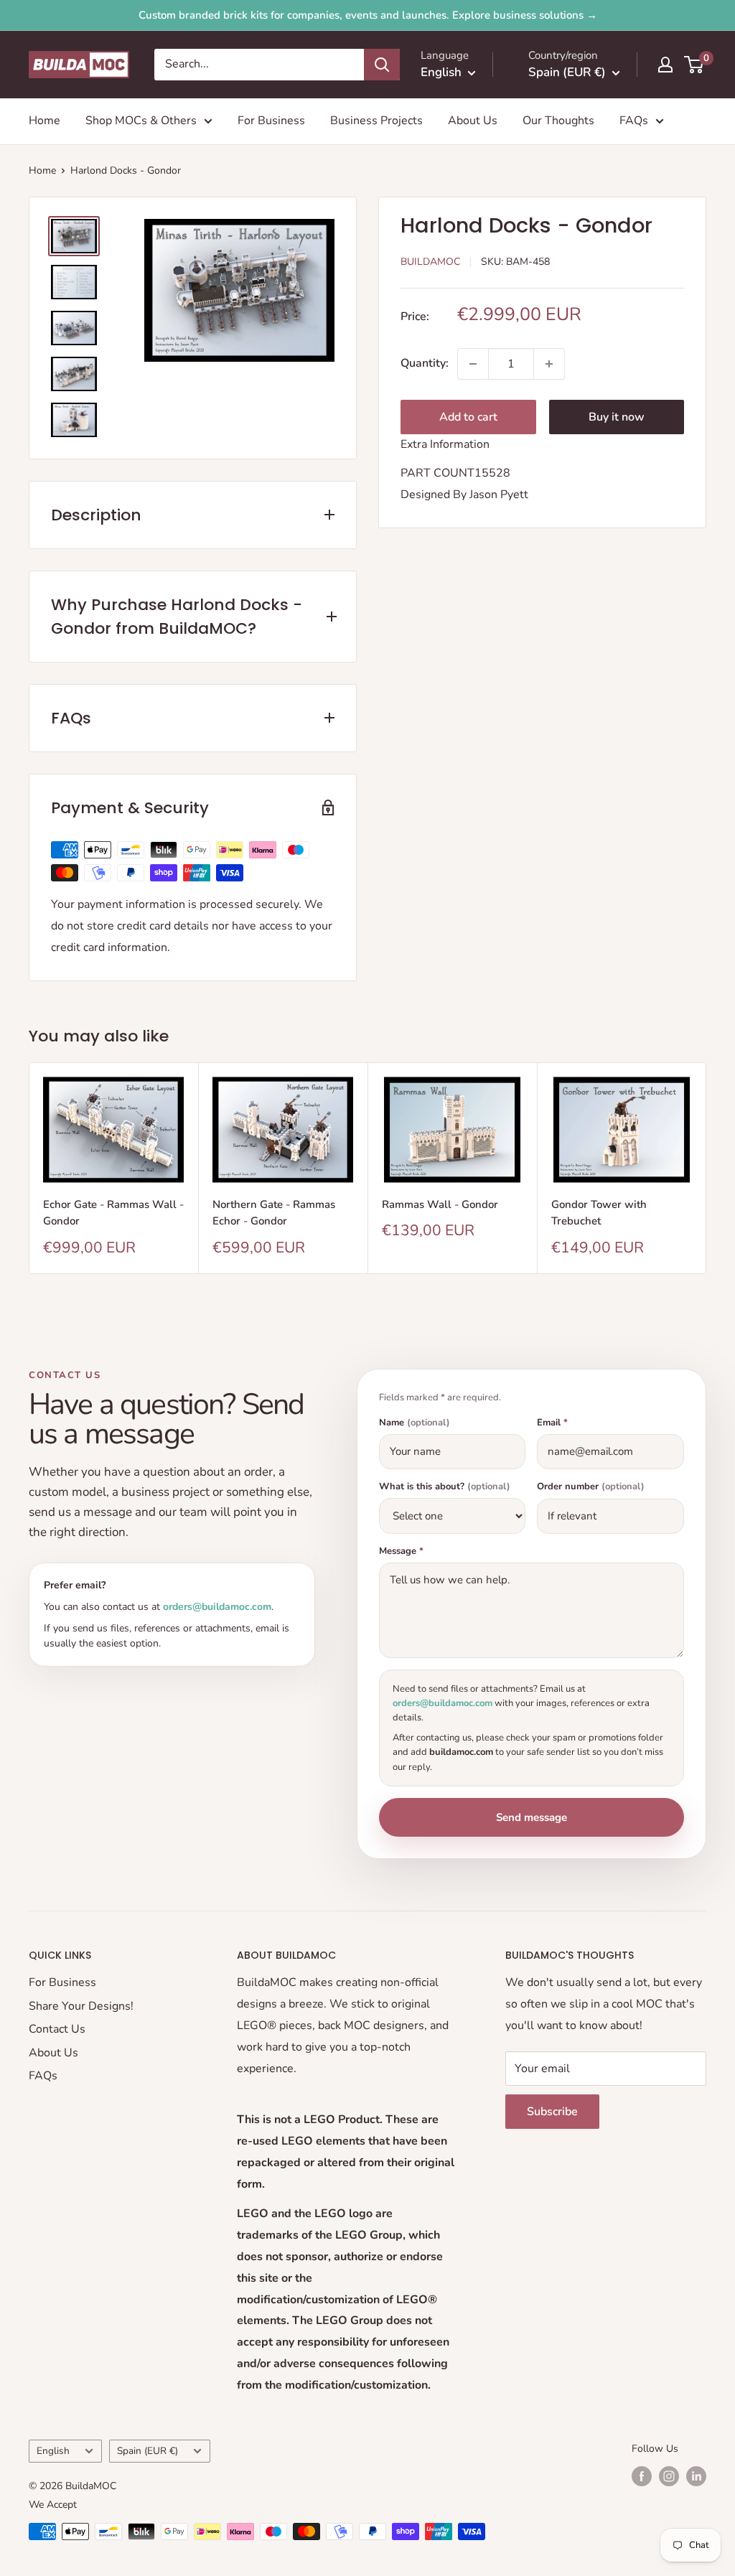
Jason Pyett (499, 495)
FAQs (634, 121)
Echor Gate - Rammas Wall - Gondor (113, 1213)
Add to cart (468, 417)
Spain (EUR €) (148, 2451)
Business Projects (376, 121)
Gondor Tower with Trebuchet (599, 1213)
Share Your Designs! (81, 2006)
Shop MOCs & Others (141, 121)
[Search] (382, 65)
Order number (591, 1487)
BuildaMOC (430, 262)
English (53, 2451)
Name (415, 1423)
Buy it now (617, 417)
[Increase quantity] (549, 364)
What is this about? (445, 1487)
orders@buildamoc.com (217, 1607)
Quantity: (425, 363)
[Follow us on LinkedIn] (696, 2476)
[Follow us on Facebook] (642, 2476)
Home (45, 121)
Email (552, 1423)
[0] (694, 65)
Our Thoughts (558, 121)
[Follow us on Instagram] (669, 2476)
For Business (271, 121)
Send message (532, 1817)
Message (401, 1551)
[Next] (707, 1168)
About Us (473, 121)
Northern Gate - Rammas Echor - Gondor (274, 1213)
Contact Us (57, 2029)
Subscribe (552, 2112)
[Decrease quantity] (473, 364)
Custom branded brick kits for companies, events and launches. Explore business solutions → (368, 15)
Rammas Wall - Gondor (440, 1204)
